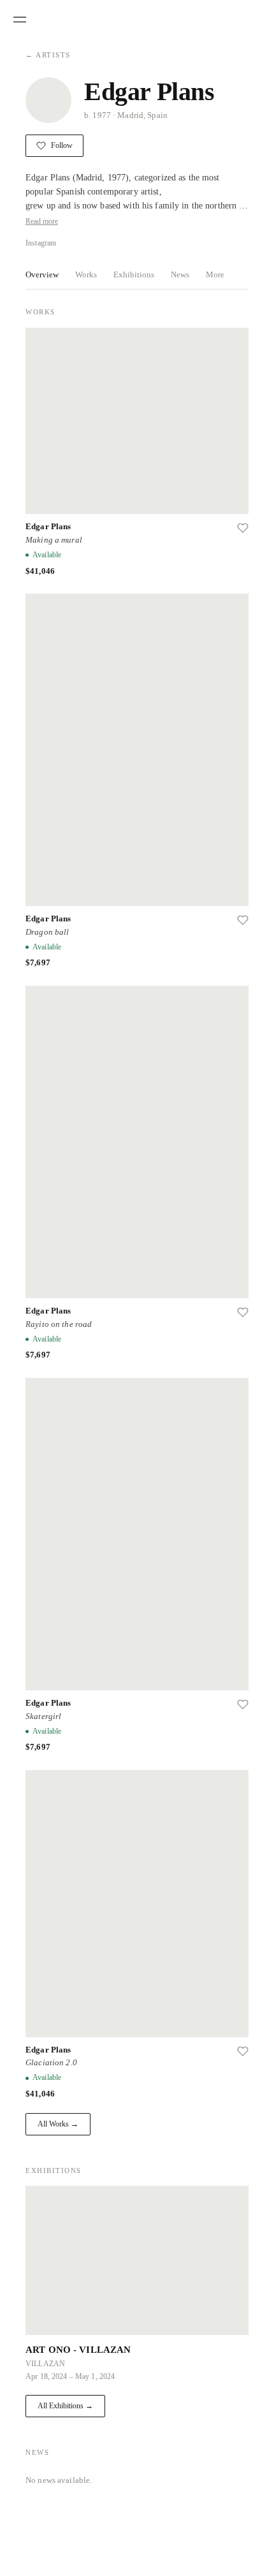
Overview (42, 274)
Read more (44, 221)
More (216, 274)
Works (86, 274)
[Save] (243, 528)
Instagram (43, 243)
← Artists (48, 55)
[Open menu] (20, 20)
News (181, 274)
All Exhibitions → (67, 2406)
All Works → (58, 2124)
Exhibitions (134, 274)
